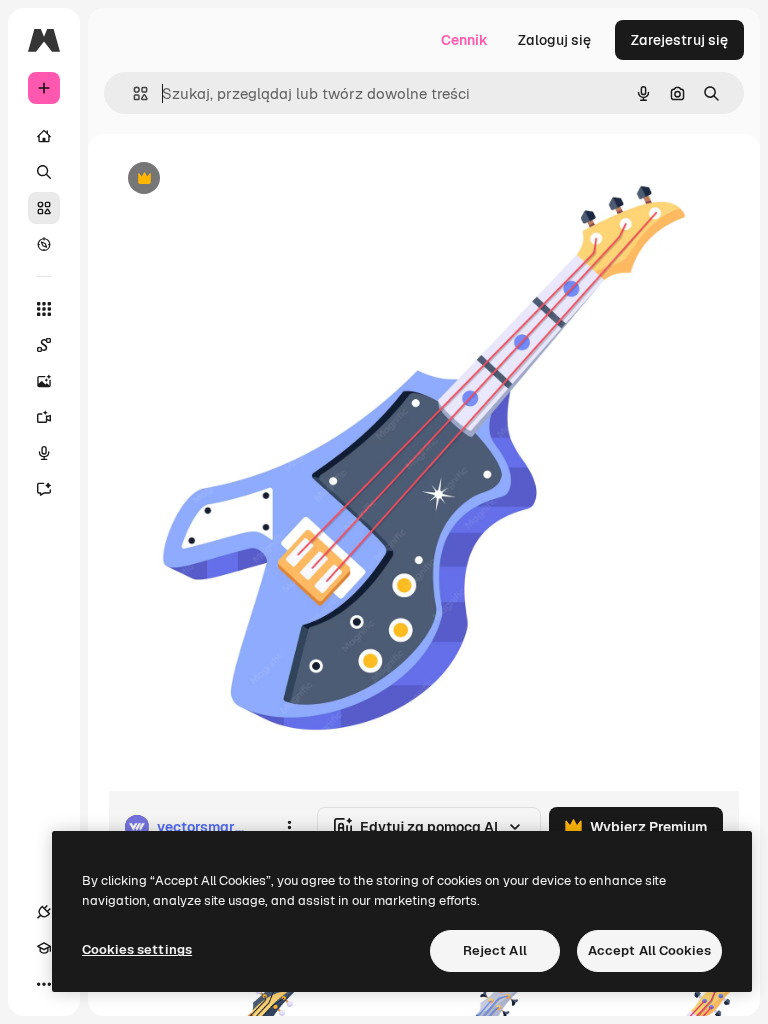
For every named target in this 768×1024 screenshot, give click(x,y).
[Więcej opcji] (289, 827)
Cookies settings (137, 949)
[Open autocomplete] (132, 93)
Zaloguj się (554, 40)
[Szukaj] (44, 172)
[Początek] (44, 136)
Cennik (464, 40)
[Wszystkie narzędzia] (44, 309)
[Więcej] (44, 984)
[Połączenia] (44, 912)
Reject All (495, 950)
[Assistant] (44, 489)
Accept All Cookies (649, 950)
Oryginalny (246, 179)
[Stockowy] (44, 208)
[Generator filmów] (44, 417)
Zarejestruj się (679, 40)
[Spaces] (44, 345)
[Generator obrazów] (44, 381)
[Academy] (44, 948)
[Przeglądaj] (44, 244)
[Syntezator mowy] (44, 453)
